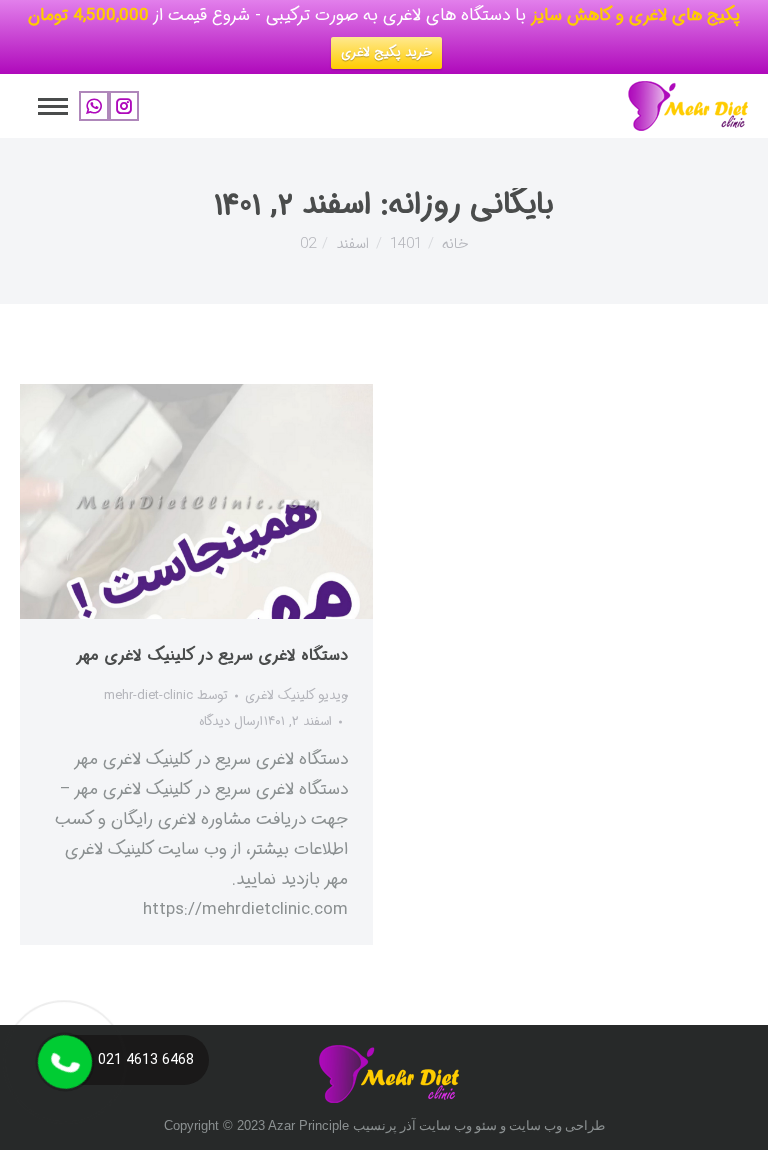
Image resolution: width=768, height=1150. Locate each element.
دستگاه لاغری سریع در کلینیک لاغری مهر (212, 655)
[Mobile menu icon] (53, 106)
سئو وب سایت (458, 1125)
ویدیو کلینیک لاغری (296, 695)
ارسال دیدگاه (231, 721)
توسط (166, 695)
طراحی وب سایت (557, 1125)
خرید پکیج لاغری (386, 52)
